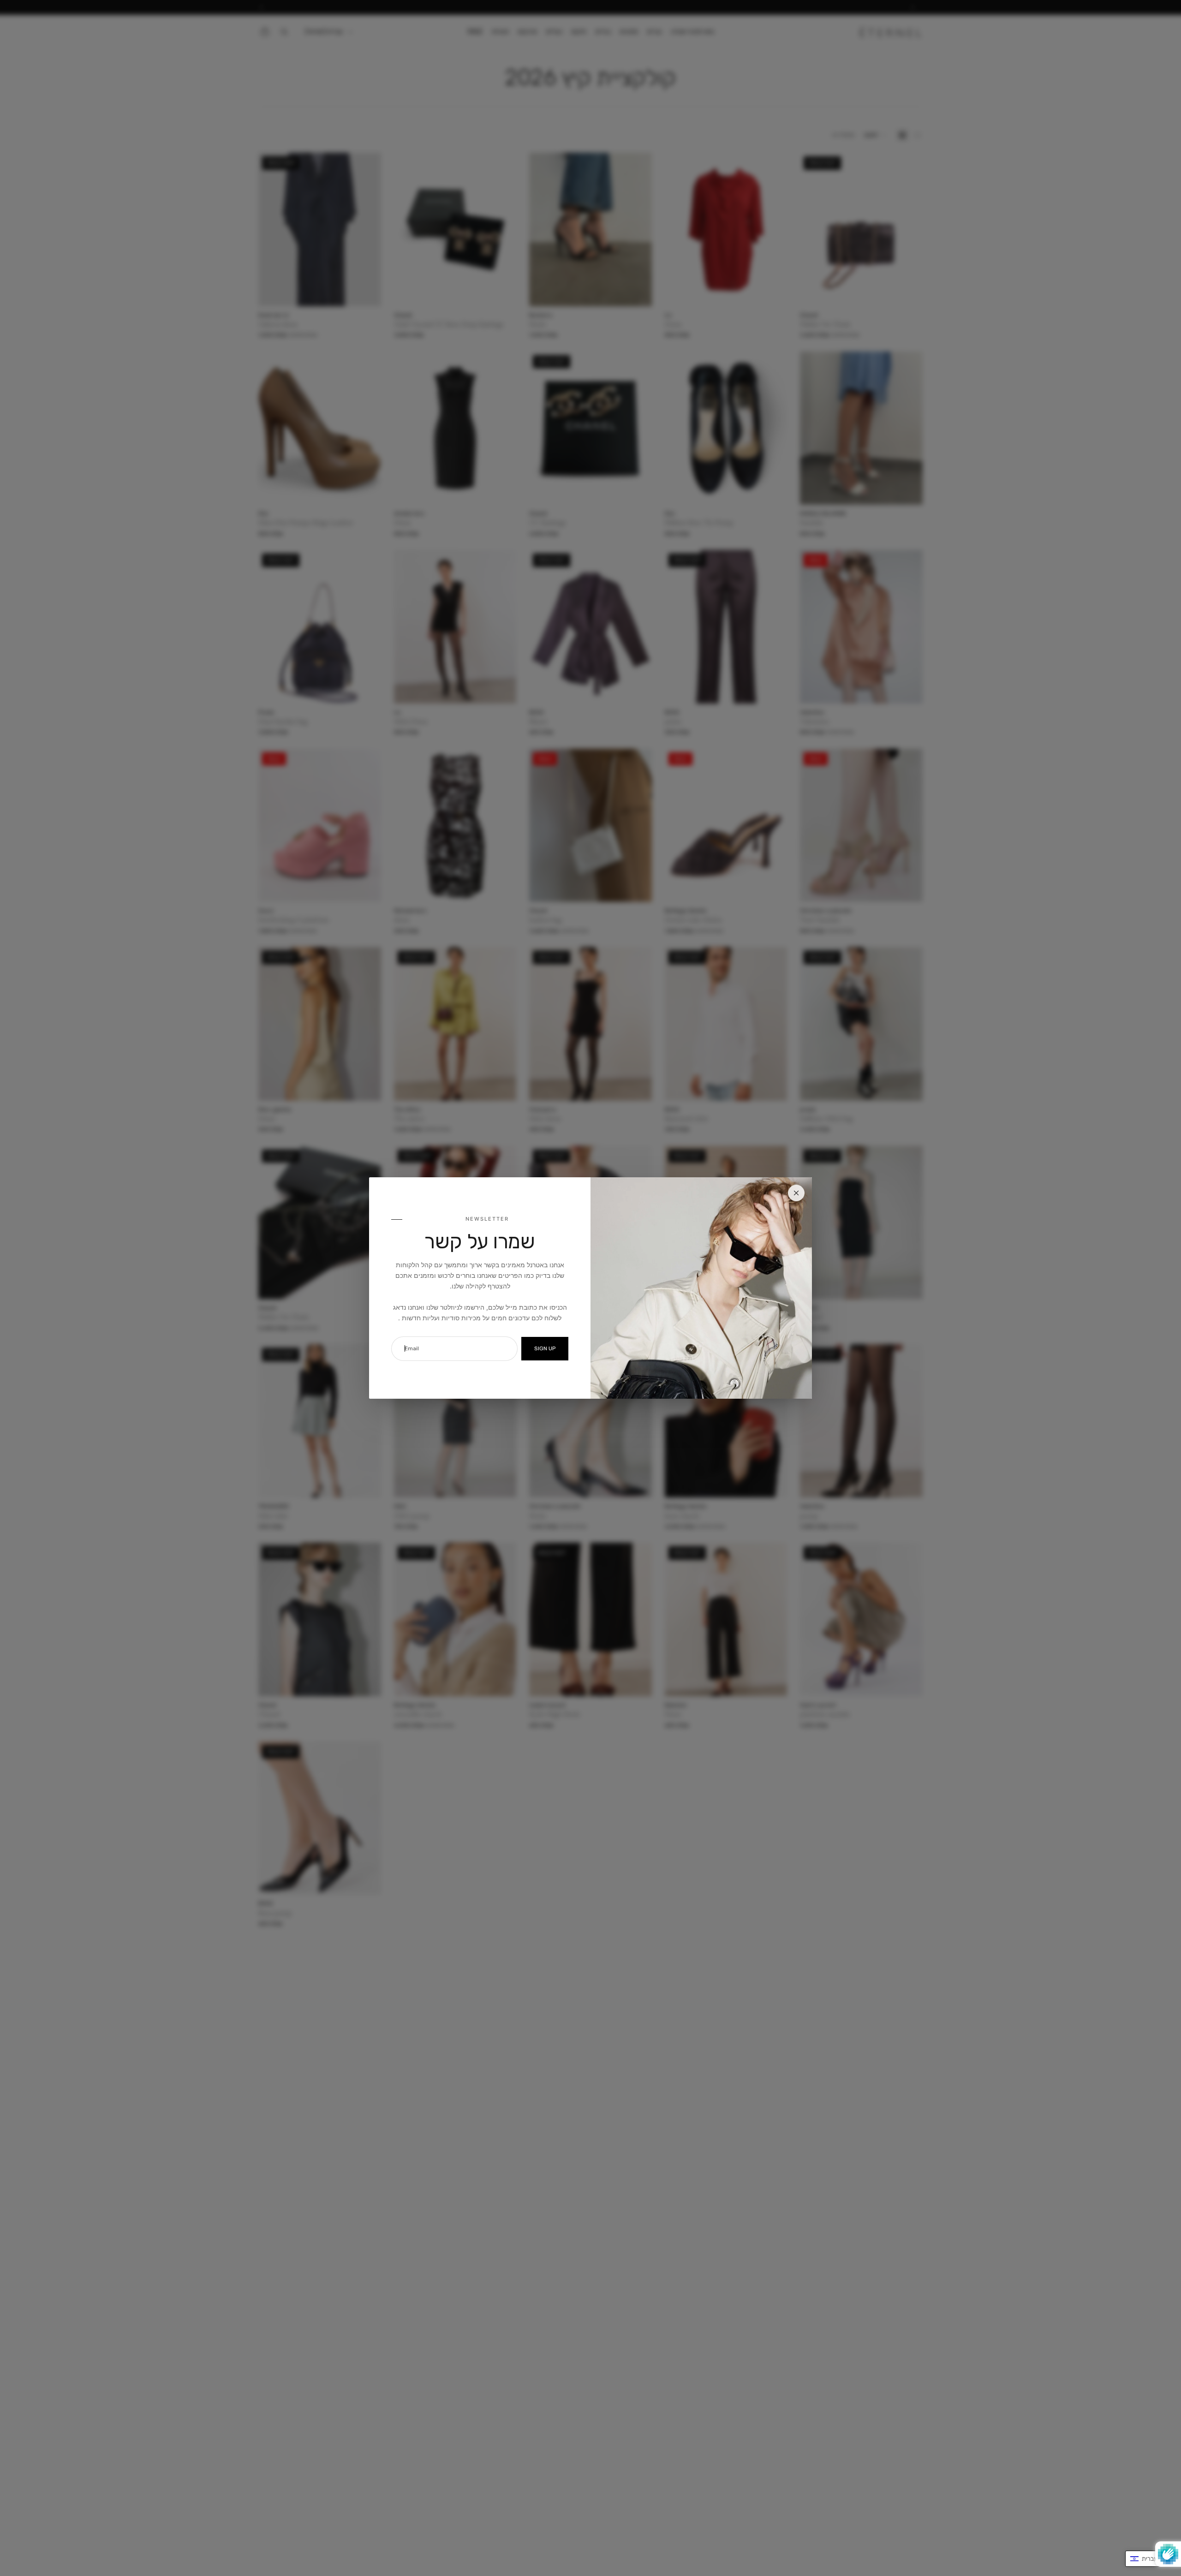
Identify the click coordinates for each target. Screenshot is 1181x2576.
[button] (1148, 2559)
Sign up (545, 1348)
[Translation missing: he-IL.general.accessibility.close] (796, 1193)
